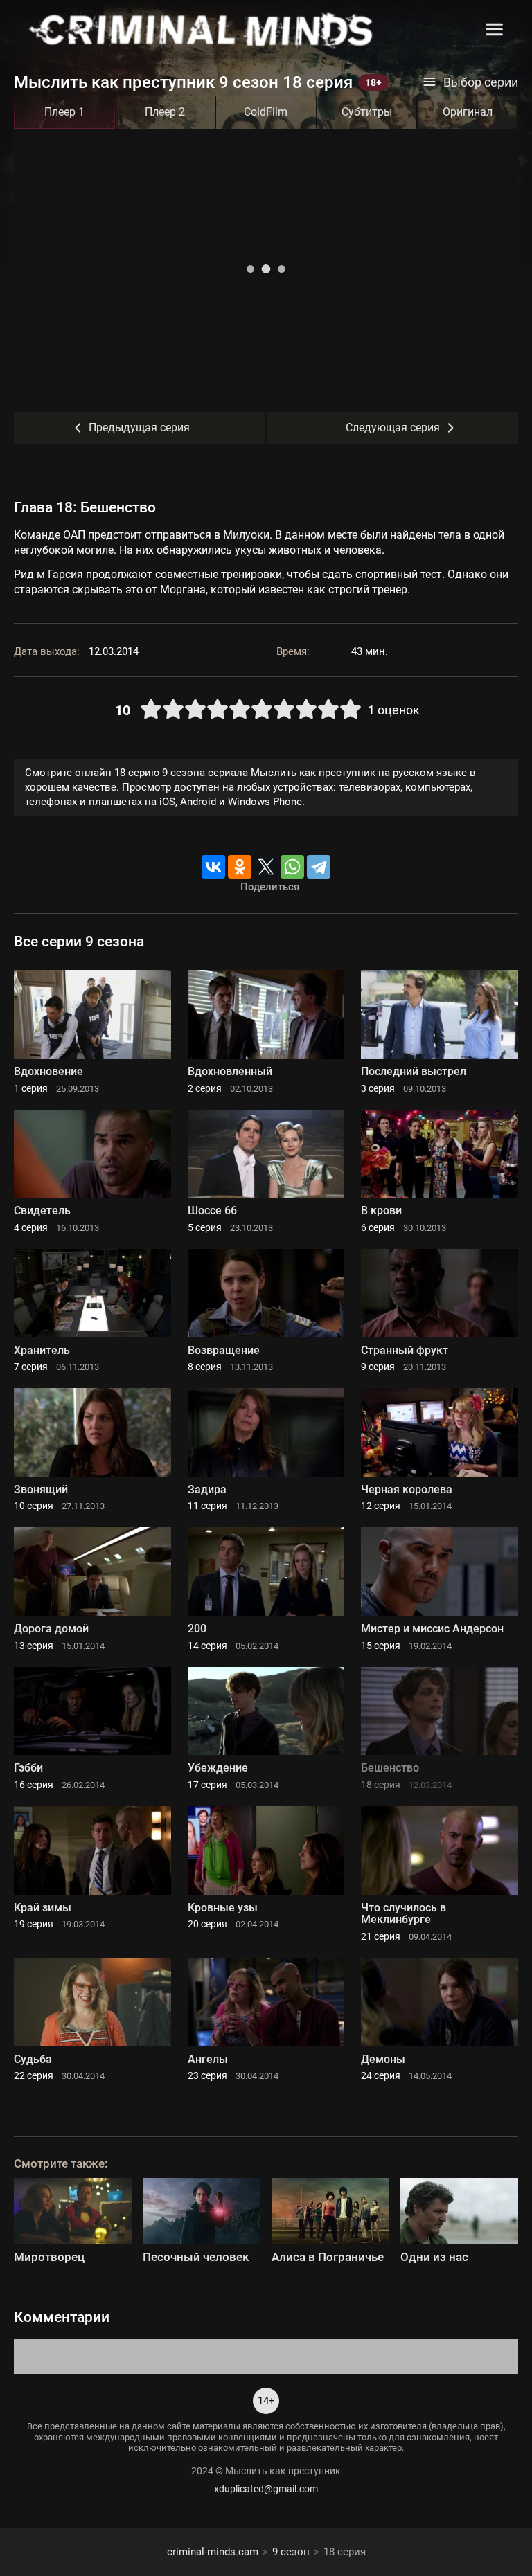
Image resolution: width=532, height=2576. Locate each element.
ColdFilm (266, 112)
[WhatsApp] (292, 867)
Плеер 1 (64, 112)
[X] (266, 867)
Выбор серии (481, 82)
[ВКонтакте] (213, 867)
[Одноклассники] (240, 867)
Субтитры (367, 112)
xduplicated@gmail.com (266, 2489)
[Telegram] (319, 867)
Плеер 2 (165, 112)
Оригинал (468, 112)
